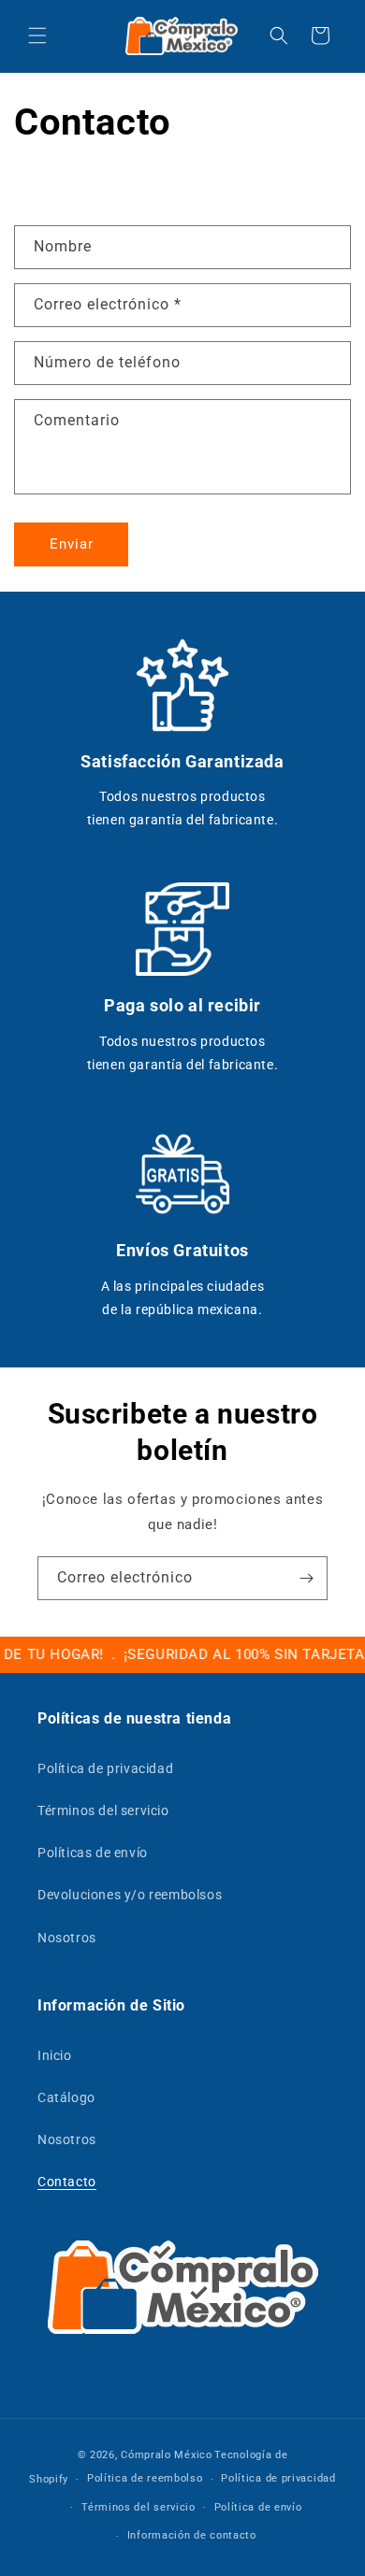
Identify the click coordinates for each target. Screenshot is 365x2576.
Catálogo (66, 2097)
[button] (37, 36)
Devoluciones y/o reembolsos (130, 1895)
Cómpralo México (167, 2455)
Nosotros (67, 1938)
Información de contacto (192, 2535)
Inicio (55, 2055)
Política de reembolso (145, 2478)
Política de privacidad (105, 1768)
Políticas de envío (93, 1853)
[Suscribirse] (306, 1578)
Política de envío (258, 2507)
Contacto (67, 2182)
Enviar (72, 544)
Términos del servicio (103, 1810)
